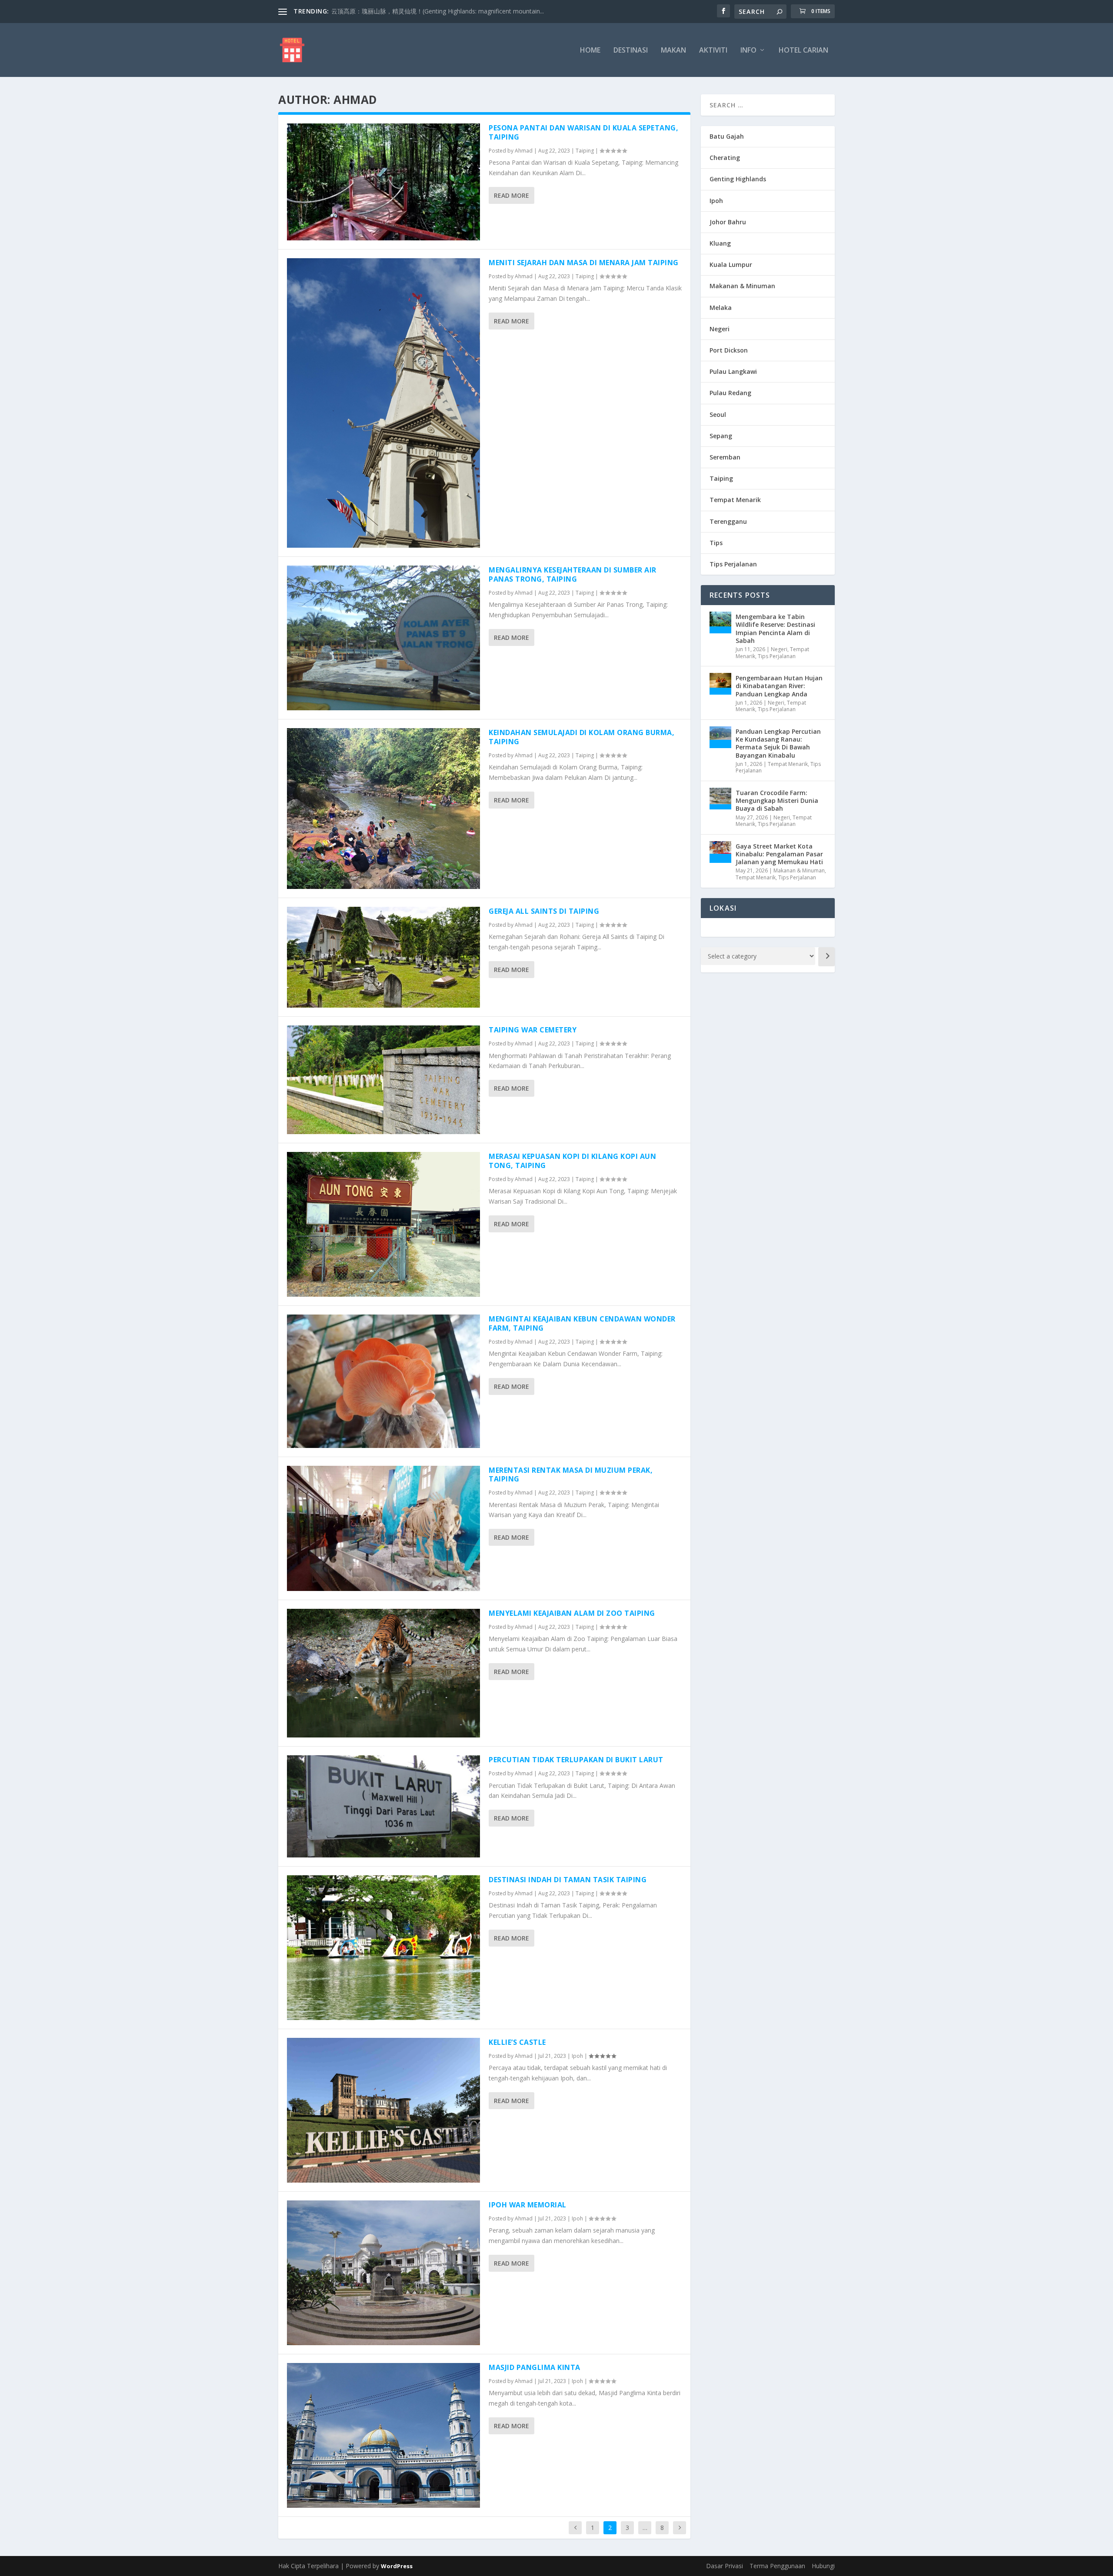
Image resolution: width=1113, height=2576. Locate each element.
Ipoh (577, 2056)
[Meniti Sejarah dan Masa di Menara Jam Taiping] (383, 403)
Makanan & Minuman (742, 286)
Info (748, 51)
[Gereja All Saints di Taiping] (383, 957)
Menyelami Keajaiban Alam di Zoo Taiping (572, 1613)
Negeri (720, 329)
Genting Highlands (738, 179)
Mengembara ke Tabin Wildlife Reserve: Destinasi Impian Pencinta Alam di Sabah (775, 629)
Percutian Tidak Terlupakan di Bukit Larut (576, 1760)
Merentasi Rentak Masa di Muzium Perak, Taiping (571, 1475)
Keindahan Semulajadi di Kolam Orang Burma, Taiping (581, 737)
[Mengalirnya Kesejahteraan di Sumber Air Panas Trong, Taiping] (383, 638)
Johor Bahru (728, 222)
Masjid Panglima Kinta (535, 2367)
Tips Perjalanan (733, 564)
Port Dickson (729, 350)
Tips (716, 543)
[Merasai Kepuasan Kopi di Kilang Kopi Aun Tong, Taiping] (383, 1224)
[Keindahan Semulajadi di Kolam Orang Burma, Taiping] (383, 809)
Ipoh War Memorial (528, 2205)
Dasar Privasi (725, 2566)
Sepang (721, 436)
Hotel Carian (803, 51)
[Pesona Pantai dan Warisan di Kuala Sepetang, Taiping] (383, 182)
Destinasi (631, 51)
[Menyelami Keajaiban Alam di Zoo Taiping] (383, 1673)
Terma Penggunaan (777, 2566)
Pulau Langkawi (733, 371)
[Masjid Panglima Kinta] (383, 2435)
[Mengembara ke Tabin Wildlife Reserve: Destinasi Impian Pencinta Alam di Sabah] (720, 622)
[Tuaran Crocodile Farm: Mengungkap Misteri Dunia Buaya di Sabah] (720, 799)
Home (590, 51)
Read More (512, 195)
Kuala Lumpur (731, 265)
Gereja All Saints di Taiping (544, 911)
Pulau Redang (730, 393)
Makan (673, 51)
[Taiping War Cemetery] (383, 1080)
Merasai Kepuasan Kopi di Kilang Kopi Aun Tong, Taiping (572, 1161)
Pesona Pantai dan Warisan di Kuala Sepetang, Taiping (583, 132)
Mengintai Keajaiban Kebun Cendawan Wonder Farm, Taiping (582, 1323)
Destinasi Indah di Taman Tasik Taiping (568, 1880)
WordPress (397, 2566)
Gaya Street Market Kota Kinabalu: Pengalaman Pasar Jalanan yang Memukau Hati (779, 854)
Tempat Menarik (735, 500)
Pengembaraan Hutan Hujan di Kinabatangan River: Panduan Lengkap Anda (779, 686)
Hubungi (823, 2566)
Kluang (720, 243)
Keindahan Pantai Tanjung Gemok (379, 11)
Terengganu (728, 521)
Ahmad (524, 151)
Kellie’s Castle (517, 2042)
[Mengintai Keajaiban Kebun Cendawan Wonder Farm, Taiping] (383, 1381)
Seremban (725, 457)
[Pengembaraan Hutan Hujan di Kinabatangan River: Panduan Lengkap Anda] (720, 684)
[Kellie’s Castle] (383, 2110)
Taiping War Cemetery (533, 1030)
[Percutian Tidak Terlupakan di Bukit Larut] (383, 1806)
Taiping (585, 151)
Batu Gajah (727, 136)
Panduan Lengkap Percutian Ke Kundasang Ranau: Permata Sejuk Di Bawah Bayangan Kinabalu (778, 743)
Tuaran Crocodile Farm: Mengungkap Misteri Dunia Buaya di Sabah (777, 800)
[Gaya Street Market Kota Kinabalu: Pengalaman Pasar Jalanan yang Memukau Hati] (720, 852)
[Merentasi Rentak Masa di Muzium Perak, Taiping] (383, 1529)
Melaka (721, 308)
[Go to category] (826, 957)
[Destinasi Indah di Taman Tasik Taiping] (383, 1948)
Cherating (725, 158)
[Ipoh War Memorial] (383, 2273)
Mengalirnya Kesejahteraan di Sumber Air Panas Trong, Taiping (573, 574)
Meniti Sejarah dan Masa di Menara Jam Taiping (584, 263)
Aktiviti (713, 51)
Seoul (718, 414)
